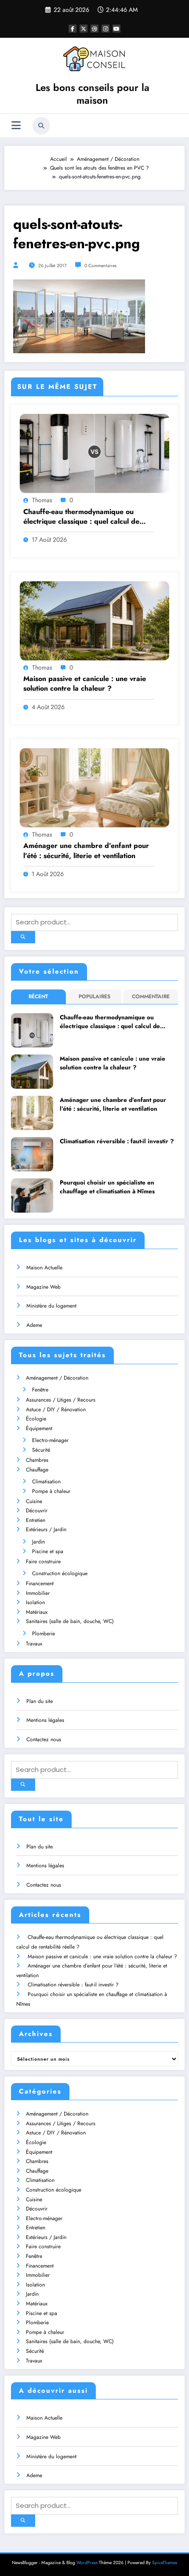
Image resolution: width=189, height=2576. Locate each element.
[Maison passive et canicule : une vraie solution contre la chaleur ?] (94, 620)
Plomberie (44, 1634)
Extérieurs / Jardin (46, 1529)
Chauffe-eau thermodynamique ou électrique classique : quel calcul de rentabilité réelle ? (81, 517)
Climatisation (46, 1482)
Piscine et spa (48, 1551)
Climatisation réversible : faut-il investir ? (117, 1141)
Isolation (35, 1602)
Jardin (38, 1542)
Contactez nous (44, 1739)
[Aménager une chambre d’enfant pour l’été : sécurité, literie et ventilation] (94, 787)
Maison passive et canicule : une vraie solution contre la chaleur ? (85, 684)
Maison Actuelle (44, 1268)
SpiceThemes (165, 2563)
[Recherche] (41, 126)
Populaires (94, 996)
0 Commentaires (100, 266)
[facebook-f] (73, 29)
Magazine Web (44, 1287)
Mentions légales (45, 1720)
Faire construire (43, 1562)
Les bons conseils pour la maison (93, 94)
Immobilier (38, 1593)
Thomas (42, 500)
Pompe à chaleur (51, 1491)
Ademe (34, 1325)
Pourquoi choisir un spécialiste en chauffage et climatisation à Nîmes (107, 1187)
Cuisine (34, 1501)
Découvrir (37, 1511)
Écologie (36, 1419)
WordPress (87, 2563)
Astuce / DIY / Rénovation (56, 1409)
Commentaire (151, 996)
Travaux (34, 1644)
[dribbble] (94, 29)
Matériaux (37, 1612)
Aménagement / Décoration (57, 1378)
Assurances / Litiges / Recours (61, 1400)
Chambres (37, 1460)
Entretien (36, 1520)
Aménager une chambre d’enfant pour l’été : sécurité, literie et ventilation (86, 851)
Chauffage (37, 1470)
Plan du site (40, 1701)
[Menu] (16, 125)
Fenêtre (40, 1390)
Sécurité (41, 1450)
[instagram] (105, 29)
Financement (40, 1583)
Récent (38, 996)
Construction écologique (60, 1573)
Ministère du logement (51, 1306)
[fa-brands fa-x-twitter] (84, 29)
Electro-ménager (50, 1440)
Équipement (39, 1428)
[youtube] (116, 29)
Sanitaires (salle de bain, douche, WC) (70, 1621)
